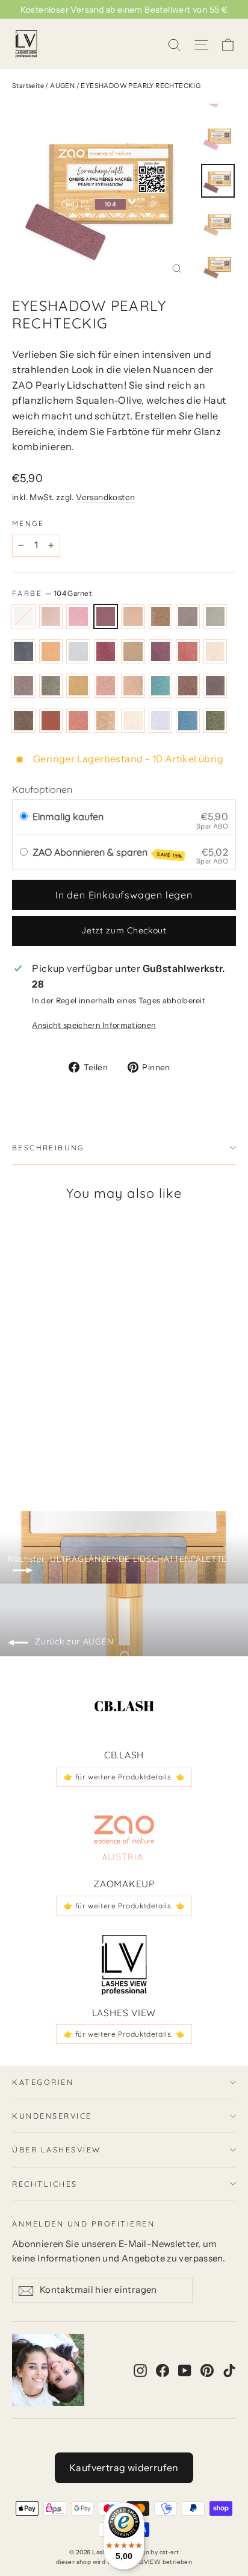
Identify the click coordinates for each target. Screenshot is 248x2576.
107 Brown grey (188, 616)
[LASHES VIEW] (124, 1965)
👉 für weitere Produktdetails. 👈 (124, 1777)
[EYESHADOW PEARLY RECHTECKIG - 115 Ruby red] (19, 1442)
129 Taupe (215, 686)
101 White (23, 616)
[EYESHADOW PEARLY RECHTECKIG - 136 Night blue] (125, 1453)
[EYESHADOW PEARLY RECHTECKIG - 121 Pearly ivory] (72, 1442)
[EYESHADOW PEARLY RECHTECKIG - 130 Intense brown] (45, 1453)
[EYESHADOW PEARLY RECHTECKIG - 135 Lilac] (111, 1453)
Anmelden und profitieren (83, 2223)
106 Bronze (161, 616)
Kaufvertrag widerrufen (124, 2468)
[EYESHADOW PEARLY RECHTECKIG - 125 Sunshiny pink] (125, 1442)
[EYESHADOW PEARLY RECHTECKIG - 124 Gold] (111, 1442)
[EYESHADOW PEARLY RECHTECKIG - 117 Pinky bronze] (32, 1442)
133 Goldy (106, 721)
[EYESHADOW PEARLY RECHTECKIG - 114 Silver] (151, 1431)
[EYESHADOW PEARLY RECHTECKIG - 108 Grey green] (111, 1431)
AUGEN (62, 86)
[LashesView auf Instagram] (140, 2370)
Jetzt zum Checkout (124, 930)
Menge (28, 524)
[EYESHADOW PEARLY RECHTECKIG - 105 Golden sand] (72, 1431)
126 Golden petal (133, 686)
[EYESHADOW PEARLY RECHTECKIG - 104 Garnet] (58, 1431)
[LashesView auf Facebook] (163, 2370)
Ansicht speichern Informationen (94, 1025)
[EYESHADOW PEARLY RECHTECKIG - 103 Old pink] (45, 1431)
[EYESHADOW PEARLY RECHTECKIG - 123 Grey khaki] (98, 1442)
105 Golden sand (133, 616)
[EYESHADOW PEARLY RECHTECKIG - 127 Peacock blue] (151, 1442)
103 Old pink (78, 616)
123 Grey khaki (51, 686)
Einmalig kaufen (68, 816)
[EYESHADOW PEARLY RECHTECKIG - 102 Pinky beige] (32, 1431)
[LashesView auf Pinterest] (207, 2370)
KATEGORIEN (43, 2082)
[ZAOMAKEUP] (124, 1836)
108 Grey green (215, 616)
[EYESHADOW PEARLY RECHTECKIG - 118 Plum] (45, 1442)
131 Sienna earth (51, 721)
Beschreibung (48, 1148)
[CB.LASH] (124, 1707)
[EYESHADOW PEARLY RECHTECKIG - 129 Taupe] (32, 1453)
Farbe (52, 593)
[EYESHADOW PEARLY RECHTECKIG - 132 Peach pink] (72, 1453)
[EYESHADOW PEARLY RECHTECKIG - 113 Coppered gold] (138, 1431)
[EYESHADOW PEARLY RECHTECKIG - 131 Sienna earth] (58, 1453)
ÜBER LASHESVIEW (57, 2149)
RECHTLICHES (45, 2184)
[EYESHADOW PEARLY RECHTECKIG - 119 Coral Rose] (58, 1442)
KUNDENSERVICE (52, 2116)
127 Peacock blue (161, 686)
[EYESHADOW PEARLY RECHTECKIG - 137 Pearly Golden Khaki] (138, 1453)
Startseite (28, 86)
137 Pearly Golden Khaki (215, 721)
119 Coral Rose (188, 651)
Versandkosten (105, 497)
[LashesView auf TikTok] (229, 2370)
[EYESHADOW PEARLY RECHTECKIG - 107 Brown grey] (98, 1431)
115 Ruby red (106, 651)
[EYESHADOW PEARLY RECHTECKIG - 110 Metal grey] (125, 1431)
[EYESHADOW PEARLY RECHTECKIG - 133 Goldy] (85, 1453)
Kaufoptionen (42, 789)
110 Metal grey (23, 651)
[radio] (24, 817)
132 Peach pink (78, 721)
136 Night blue (188, 721)
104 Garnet (106, 616)
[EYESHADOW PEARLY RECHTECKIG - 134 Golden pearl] (98, 1453)
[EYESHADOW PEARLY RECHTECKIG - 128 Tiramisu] (19, 1453)
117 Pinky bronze (133, 651)
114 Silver (78, 651)
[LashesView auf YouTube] (185, 2370)
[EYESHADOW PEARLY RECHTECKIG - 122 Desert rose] (85, 1442)
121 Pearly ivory (215, 651)
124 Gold (78, 686)
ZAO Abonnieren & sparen (107, 853)
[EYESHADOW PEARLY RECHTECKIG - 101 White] (19, 1431)
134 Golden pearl (133, 721)
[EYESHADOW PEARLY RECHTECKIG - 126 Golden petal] (138, 1442)
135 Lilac (161, 721)
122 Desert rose (23, 686)
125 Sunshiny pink (106, 686)
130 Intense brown (23, 721)
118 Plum (161, 651)
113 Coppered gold (51, 651)
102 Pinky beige (51, 616)
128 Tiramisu (188, 686)
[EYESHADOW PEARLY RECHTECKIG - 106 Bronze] (85, 1431)
